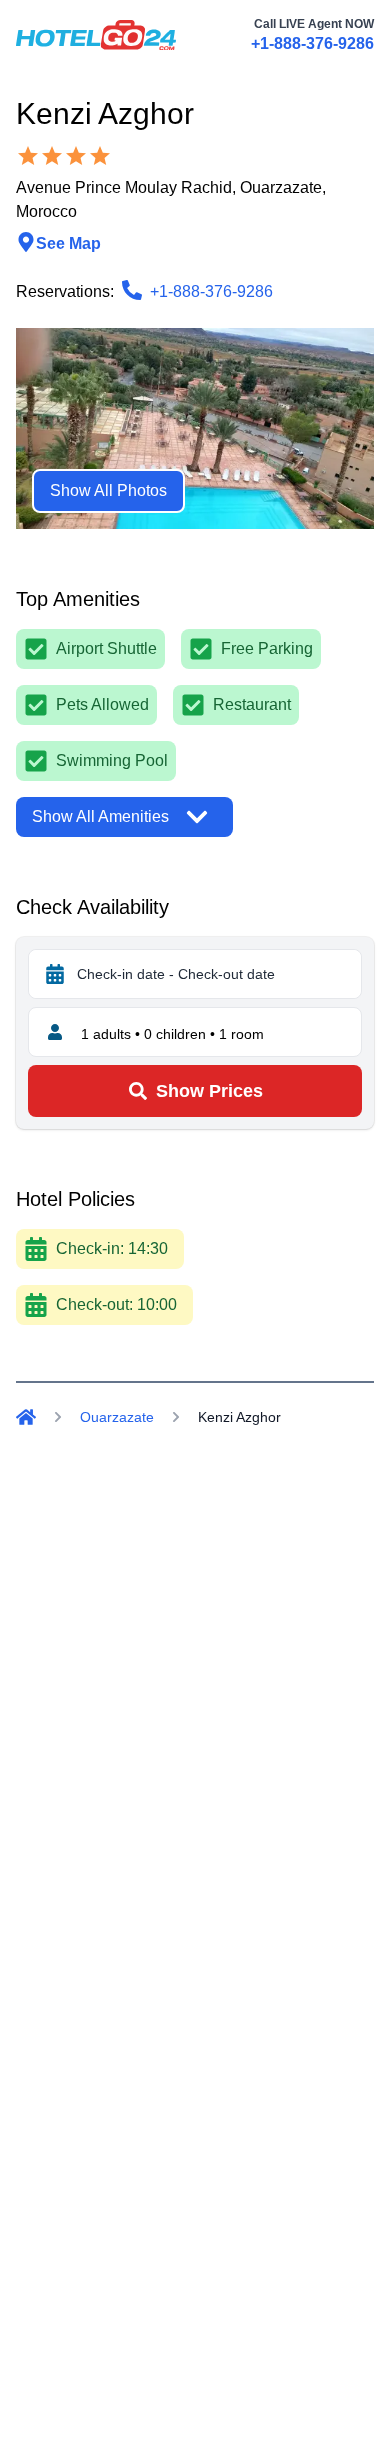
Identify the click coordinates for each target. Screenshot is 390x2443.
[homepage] (96, 35)
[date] (55, 974)
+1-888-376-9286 (312, 43)
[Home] (26, 1417)
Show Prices (209, 1091)
